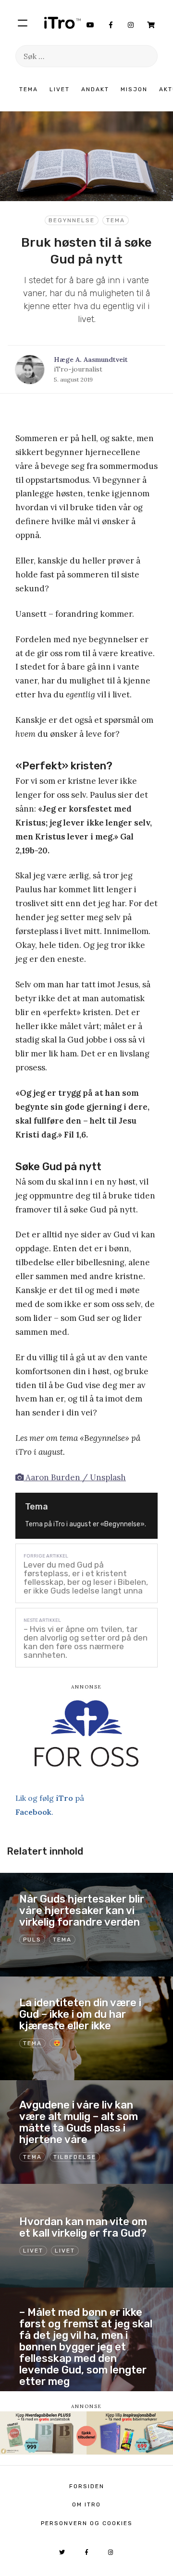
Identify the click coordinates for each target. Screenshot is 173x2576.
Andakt (95, 89)
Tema (29, 89)
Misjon (134, 89)
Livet (60, 89)
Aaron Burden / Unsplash (75, 1477)
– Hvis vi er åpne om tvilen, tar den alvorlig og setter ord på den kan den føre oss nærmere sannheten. (86, 1642)
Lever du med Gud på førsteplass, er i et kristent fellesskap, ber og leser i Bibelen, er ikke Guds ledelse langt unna (86, 1578)
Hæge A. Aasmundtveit (91, 359)
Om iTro (86, 2504)
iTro (62, 23)
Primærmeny (23, 23)
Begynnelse (72, 220)
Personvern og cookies (87, 2523)
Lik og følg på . (50, 1805)
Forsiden (87, 2486)
